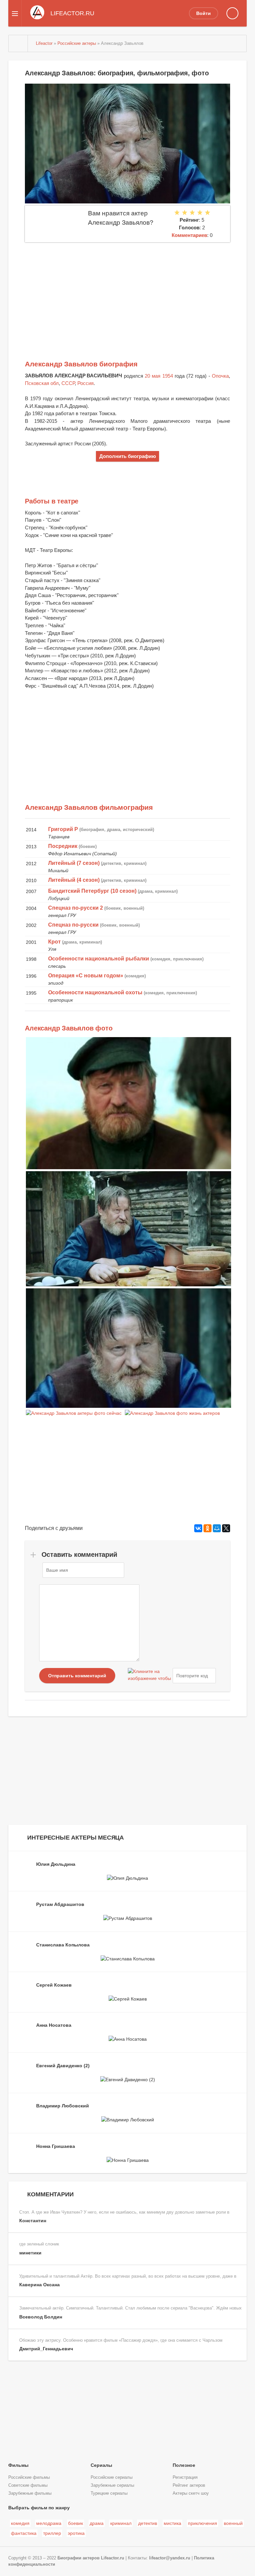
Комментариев (189, 235)
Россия (85, 383)
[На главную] (18, 43)
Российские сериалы (112, 2477)
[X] (226, 1528)
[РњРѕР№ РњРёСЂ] (217, 1528)
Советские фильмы (28, 2485)
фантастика (24, 2533)
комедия (20, 2523)
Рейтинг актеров (189, 2485)
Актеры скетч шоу (191, 2493)
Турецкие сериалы (109, 2493)
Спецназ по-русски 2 (76, 908)
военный (233, 2523)
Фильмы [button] (18, 2465)
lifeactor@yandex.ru (170, 2558)
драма (97, 2523)
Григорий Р (63, 829)
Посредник (63, 846)
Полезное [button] (184, 2465)
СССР (68, 383)
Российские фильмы (29, 2477)
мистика (172, 2523)
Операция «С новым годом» (86, 976)
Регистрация (185, 2477)
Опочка (220, 376)
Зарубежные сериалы (112, 2485)
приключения (203, 2523)
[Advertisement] (127, 292)
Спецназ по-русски (73, 925)
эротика (76, 2533)
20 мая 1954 (159, 376)
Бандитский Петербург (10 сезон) (92, 891)
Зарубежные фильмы (30, 2493)
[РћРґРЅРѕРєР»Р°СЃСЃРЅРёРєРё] (208, 1528)
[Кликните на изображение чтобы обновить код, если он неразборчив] (149, 1676)
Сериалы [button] (101, 2465)
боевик (76, 2523)
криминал (121, 2523)
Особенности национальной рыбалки (99, 959)
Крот (54, 942)
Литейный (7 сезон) (74, 863)
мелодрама (49, 2523)
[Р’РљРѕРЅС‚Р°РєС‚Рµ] (198, 1528)
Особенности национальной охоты (95, 992)
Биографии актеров (79, 2558)
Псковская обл (42, 383)
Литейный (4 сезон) (74, 880)
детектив (148, 2523)
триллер (52, 2533)
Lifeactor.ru (113, 2558)
